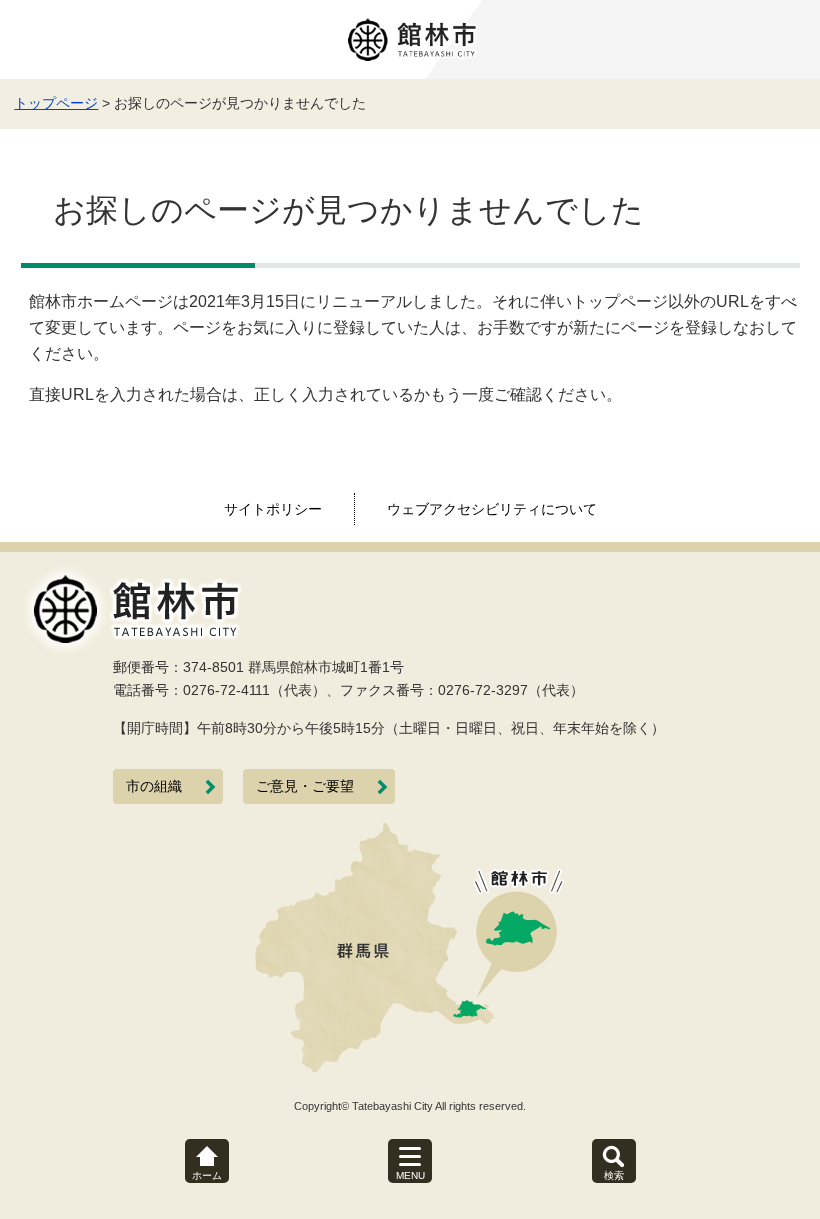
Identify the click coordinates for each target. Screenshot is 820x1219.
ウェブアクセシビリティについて (492, 509)
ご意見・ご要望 (305, 786)
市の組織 (154, 786)
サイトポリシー (273, 509)
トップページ (56, 103)
